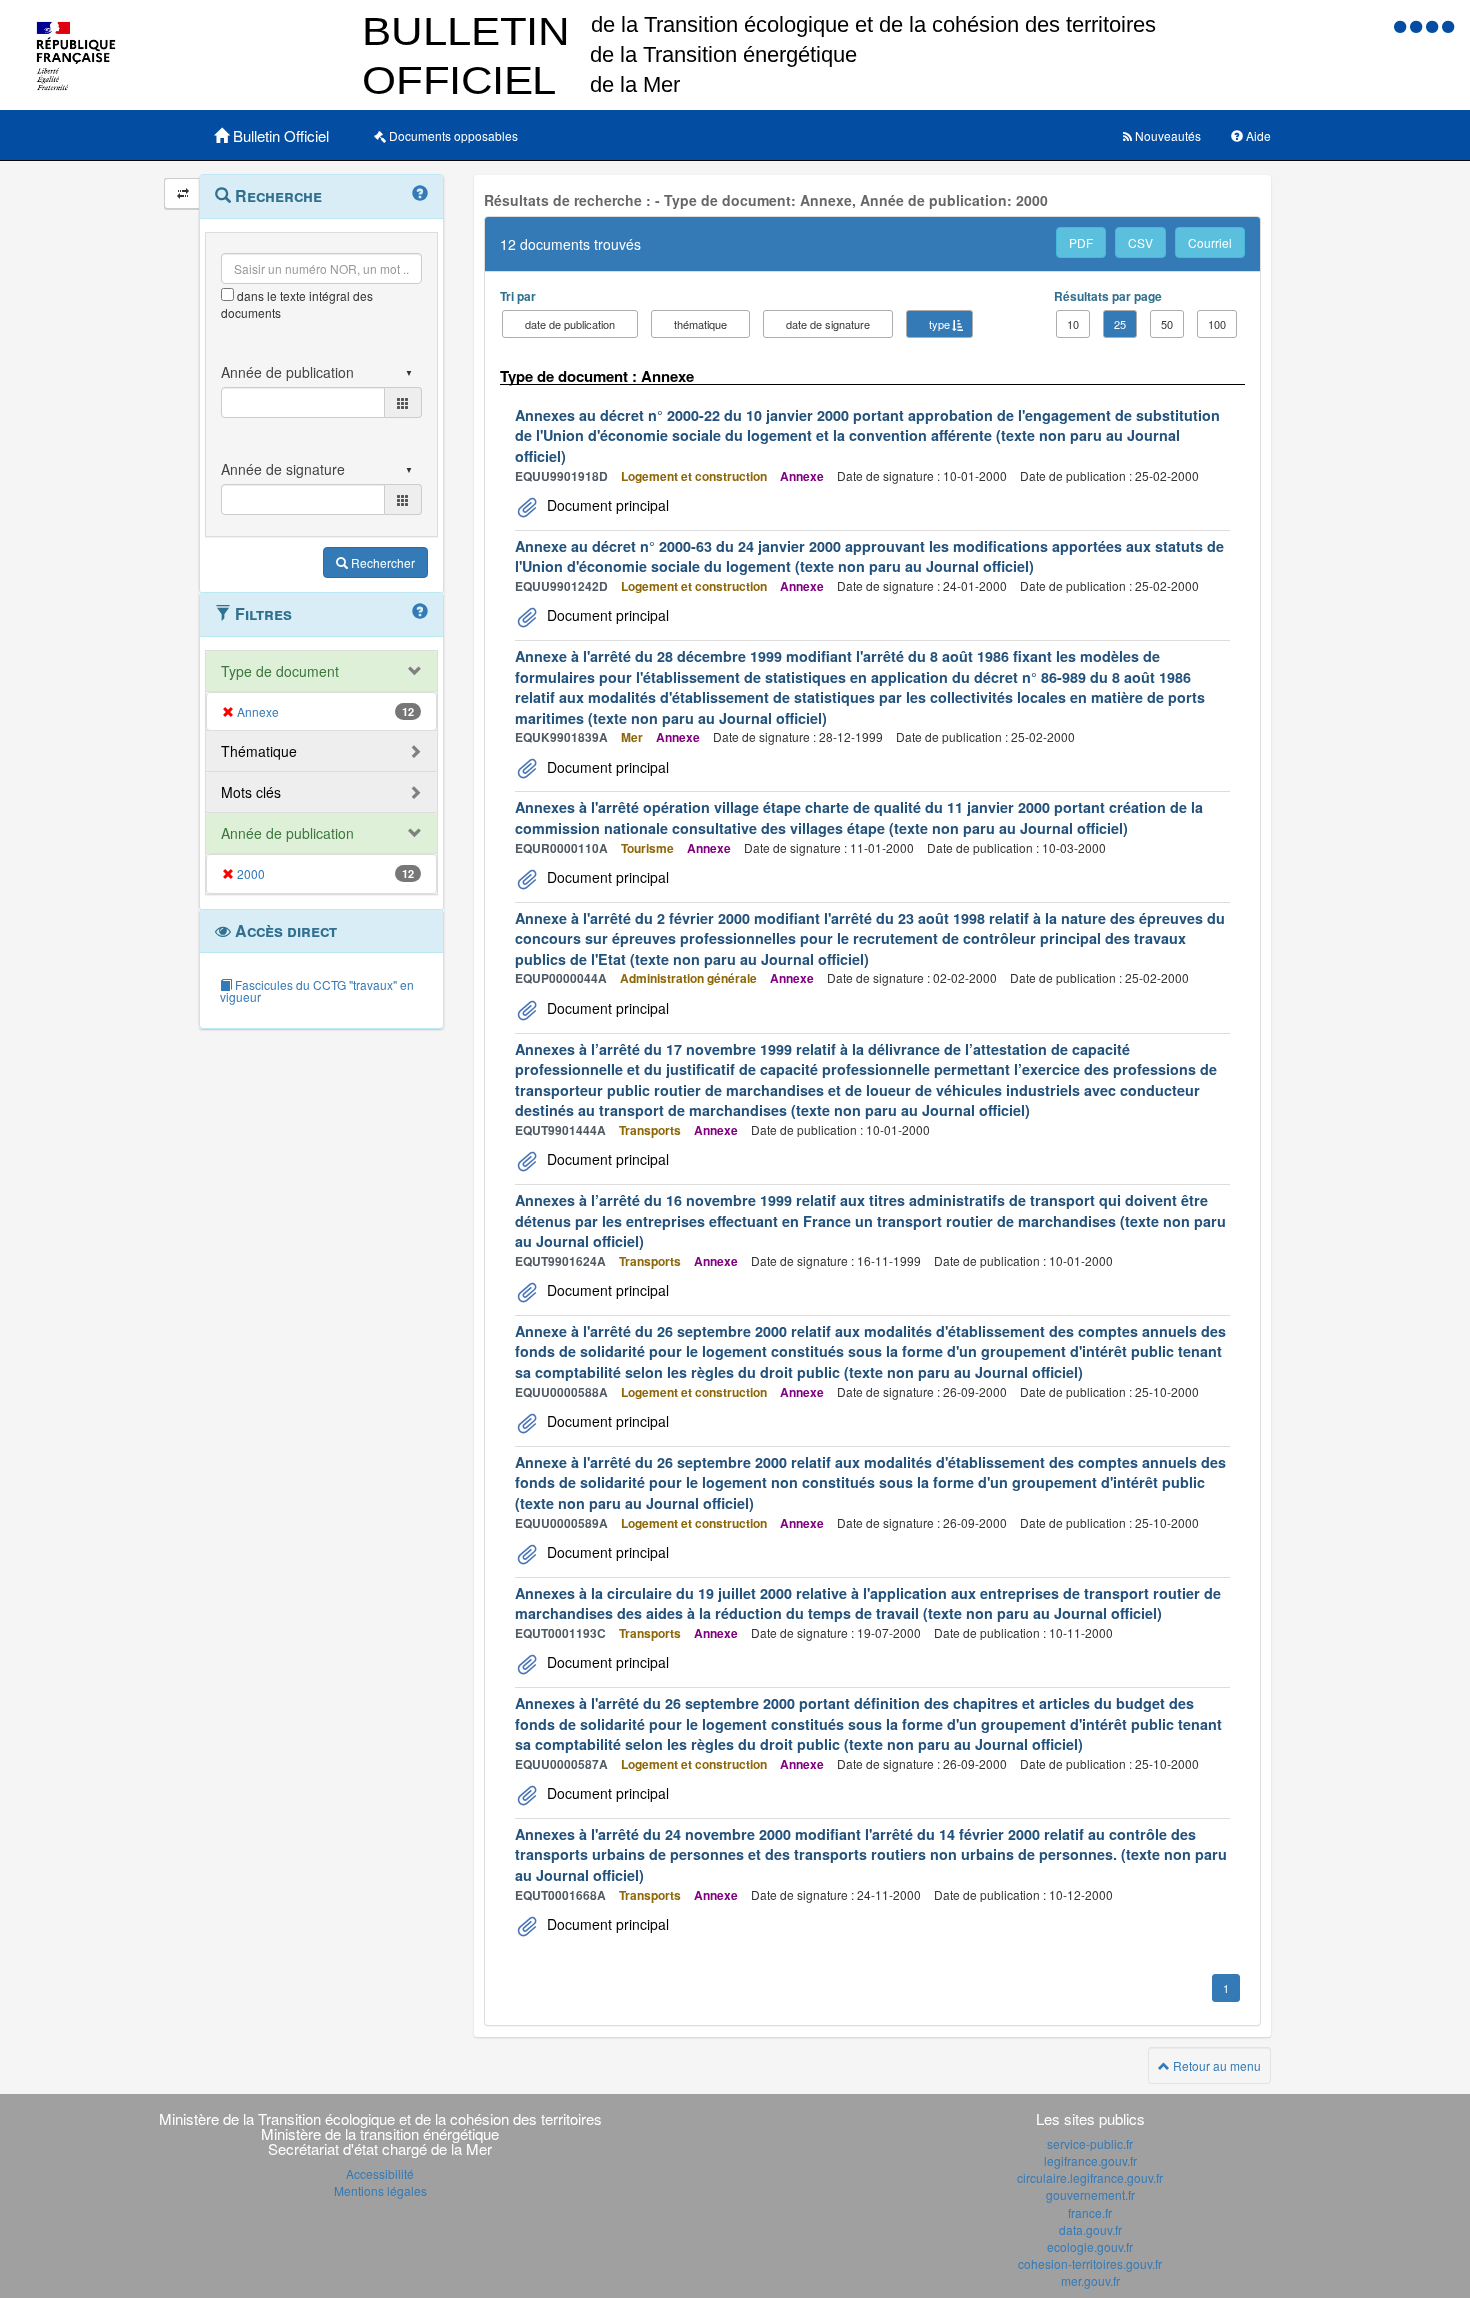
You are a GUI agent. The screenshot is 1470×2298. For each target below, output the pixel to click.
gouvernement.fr (1090, 2194)
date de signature (828, 324)
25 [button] (1120, 324)
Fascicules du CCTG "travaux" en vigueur (317, 990)
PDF (1081, 242)
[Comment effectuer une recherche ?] (420, 194)
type (939, 324)
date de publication (570, 324)
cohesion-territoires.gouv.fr (1090, 2263)
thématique (700, 324)
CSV (1140, 242)
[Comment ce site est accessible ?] (1402, 25)
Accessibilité (380, 2173)
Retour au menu (1215, 2065)
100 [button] (1217, 324)
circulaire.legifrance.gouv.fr (1090, 2177)
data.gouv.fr (1090, 2229)
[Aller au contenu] (1418, 25)
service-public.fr (1090, 2143)
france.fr (1090, 2212)
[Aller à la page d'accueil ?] (1448, 25)
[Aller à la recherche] (1434, 25)
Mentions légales (380, 2190)
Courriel (1210, 242)
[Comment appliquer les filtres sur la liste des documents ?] (420, 612)
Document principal (606, 505)
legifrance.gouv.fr (1090, 2160)
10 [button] (1073, 324)
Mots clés (251, 792)
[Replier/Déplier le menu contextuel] (182, 193)
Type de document (280, 671)
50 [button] (1167, 324)
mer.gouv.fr (1090, 2280)
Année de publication (287, 833)
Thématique (259, 751)
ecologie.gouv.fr (1090, 2246)
